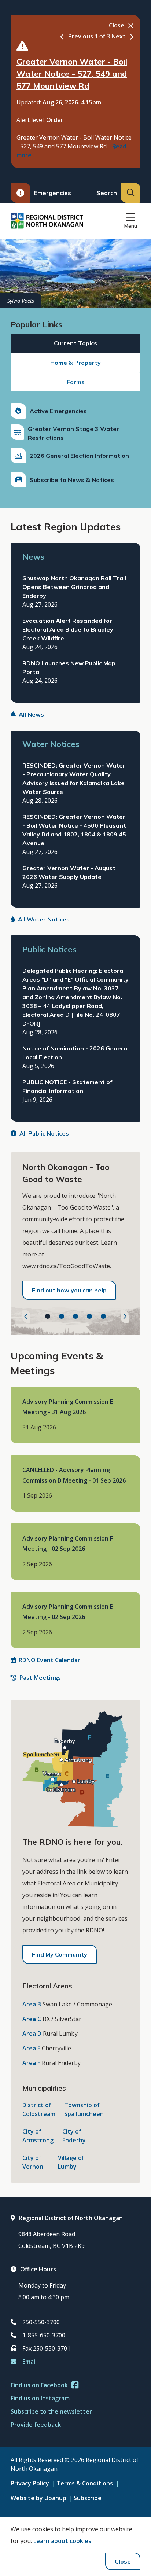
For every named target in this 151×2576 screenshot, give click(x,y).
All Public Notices (44, 1133)
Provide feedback (36, 2425)
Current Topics (75, 343)
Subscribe (88, 2498)
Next (119, 36)
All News (31, 714)
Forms (76, 382)
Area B (32, 2004)
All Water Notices (44, 919)
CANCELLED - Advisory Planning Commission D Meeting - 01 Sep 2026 (74, 1475)
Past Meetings (40, 1678)
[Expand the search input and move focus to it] (130, 193)
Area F (31, 2063)
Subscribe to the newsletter (51, 2411)
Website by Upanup (38, 2498)
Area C (32, 2019)
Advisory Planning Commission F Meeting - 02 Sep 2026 (68, 1543)
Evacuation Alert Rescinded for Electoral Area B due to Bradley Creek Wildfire (68, 629)
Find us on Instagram (40, 2398)
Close (123, 2561)
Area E (31, 2048)
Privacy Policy (30, 2483)
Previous (81, 36)
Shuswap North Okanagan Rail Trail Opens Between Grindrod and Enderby (74, 587)
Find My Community (60, 1954)
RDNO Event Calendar (49, 1660)
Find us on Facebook (39, 2385)
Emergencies (53, 193)
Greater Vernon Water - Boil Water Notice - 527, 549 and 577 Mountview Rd (72, 74)
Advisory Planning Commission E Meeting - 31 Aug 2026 (68, 1407)
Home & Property (75, 363)
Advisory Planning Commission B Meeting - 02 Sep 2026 (68, 1612)
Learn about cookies (62, 2541)
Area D (32, 2034)
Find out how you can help (69, 1290)
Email (30, 2362)
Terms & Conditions (85, 2483)
